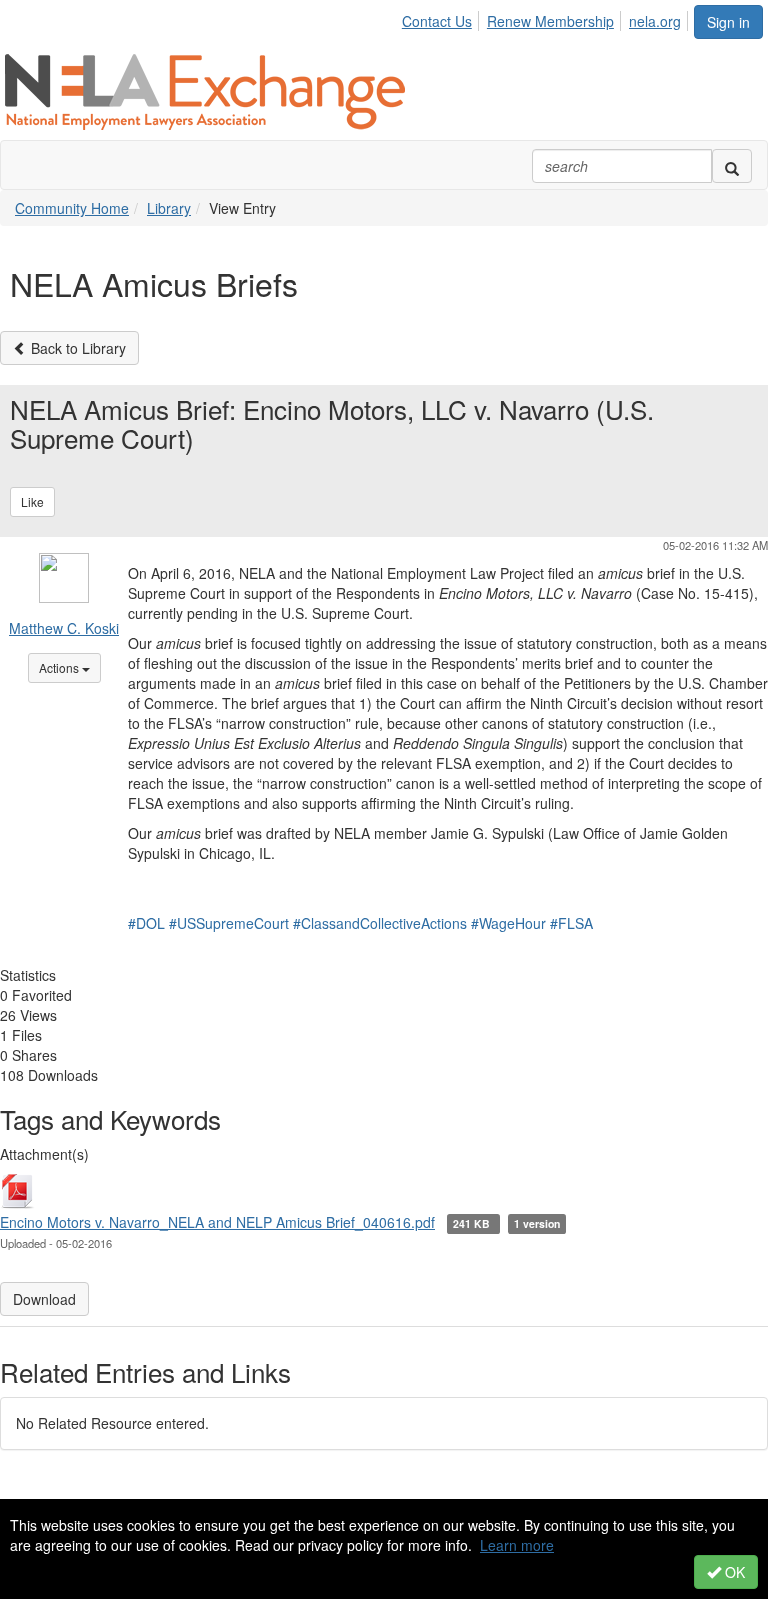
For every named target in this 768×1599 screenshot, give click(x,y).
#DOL (146, 923)
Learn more (517, 1545)
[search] (732, 166)
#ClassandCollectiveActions (380, 923)
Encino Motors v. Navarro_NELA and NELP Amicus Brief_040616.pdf (217, 1222)
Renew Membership (550, 21)
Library (169, 208)
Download (44, 1299)
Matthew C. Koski (64, 628)
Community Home (72, 208)
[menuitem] (442, 18)
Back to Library (76, 348)
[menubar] (547, 18)
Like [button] (32, 501)
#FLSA (571, 923)
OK (733, 1572)
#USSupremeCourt (229, 923)
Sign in (728, 22)
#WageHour (508, 923)
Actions (70, 667)
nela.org (655, 21)
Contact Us (437, 21)
